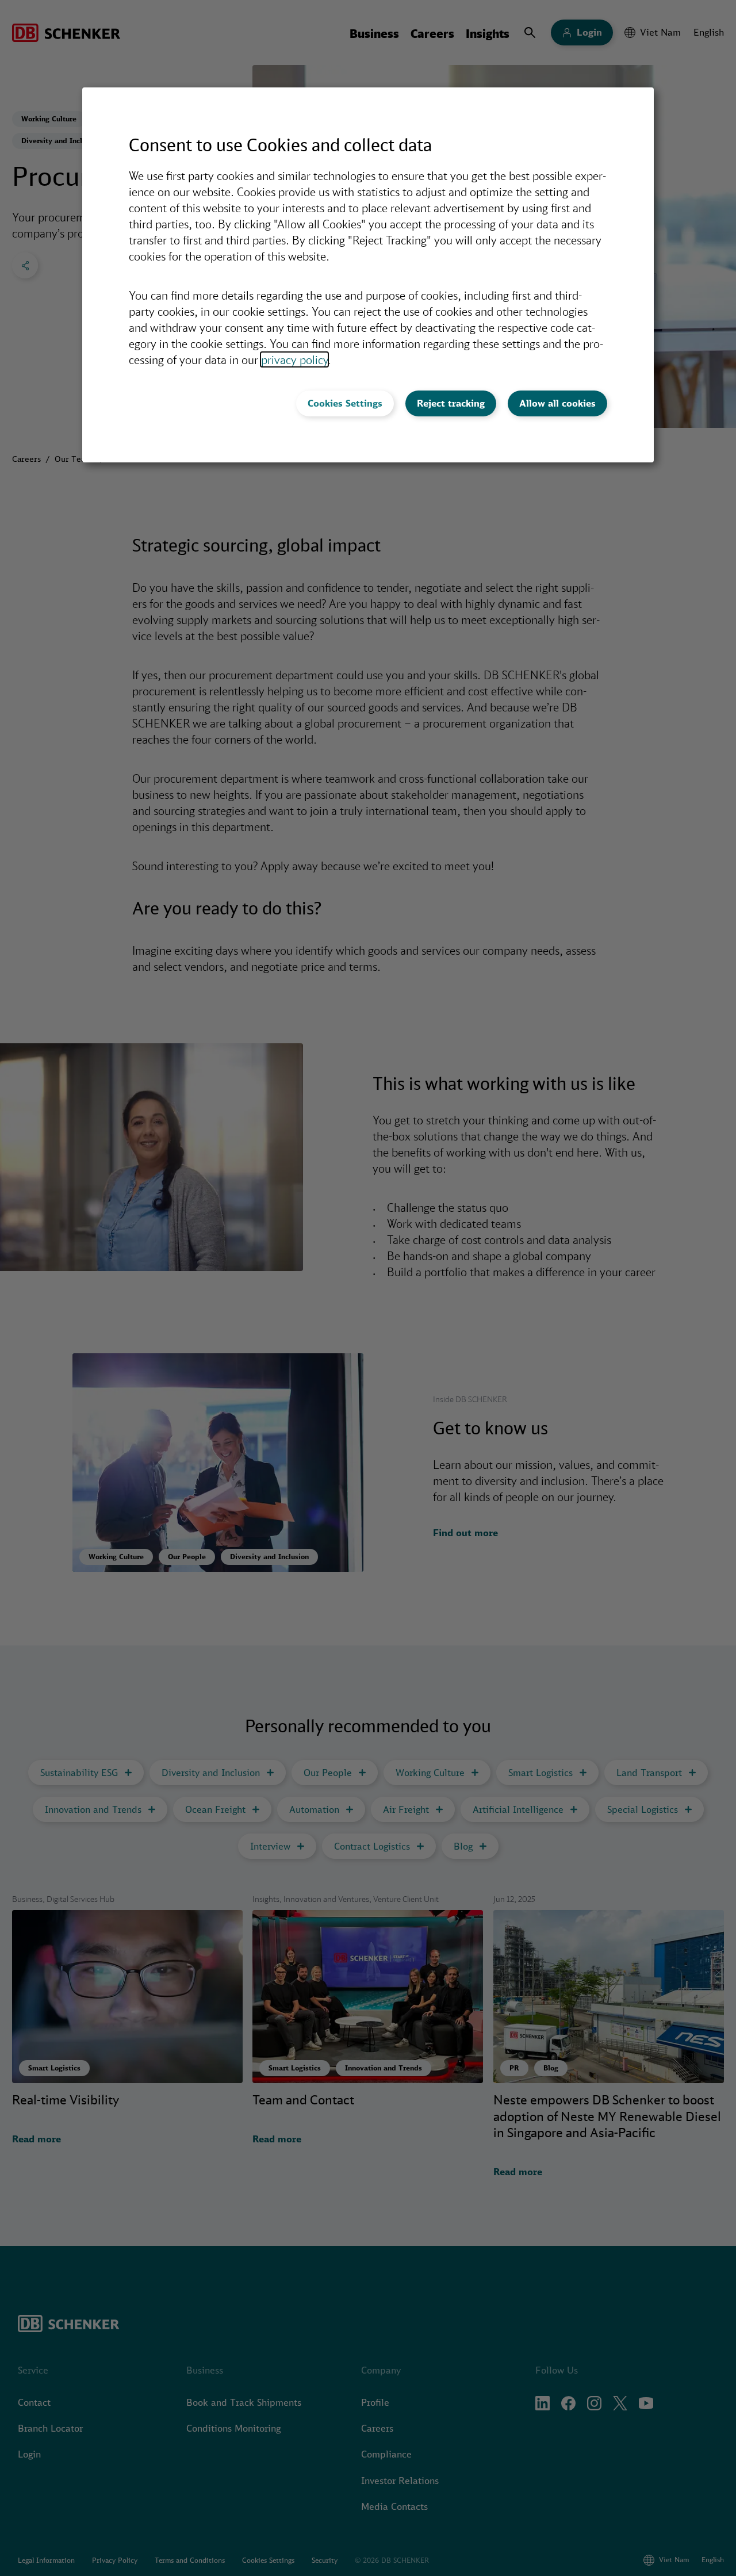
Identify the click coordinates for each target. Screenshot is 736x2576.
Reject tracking (451, 403)
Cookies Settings (345, 403)
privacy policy (294, 359)
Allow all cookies (557, 403)
